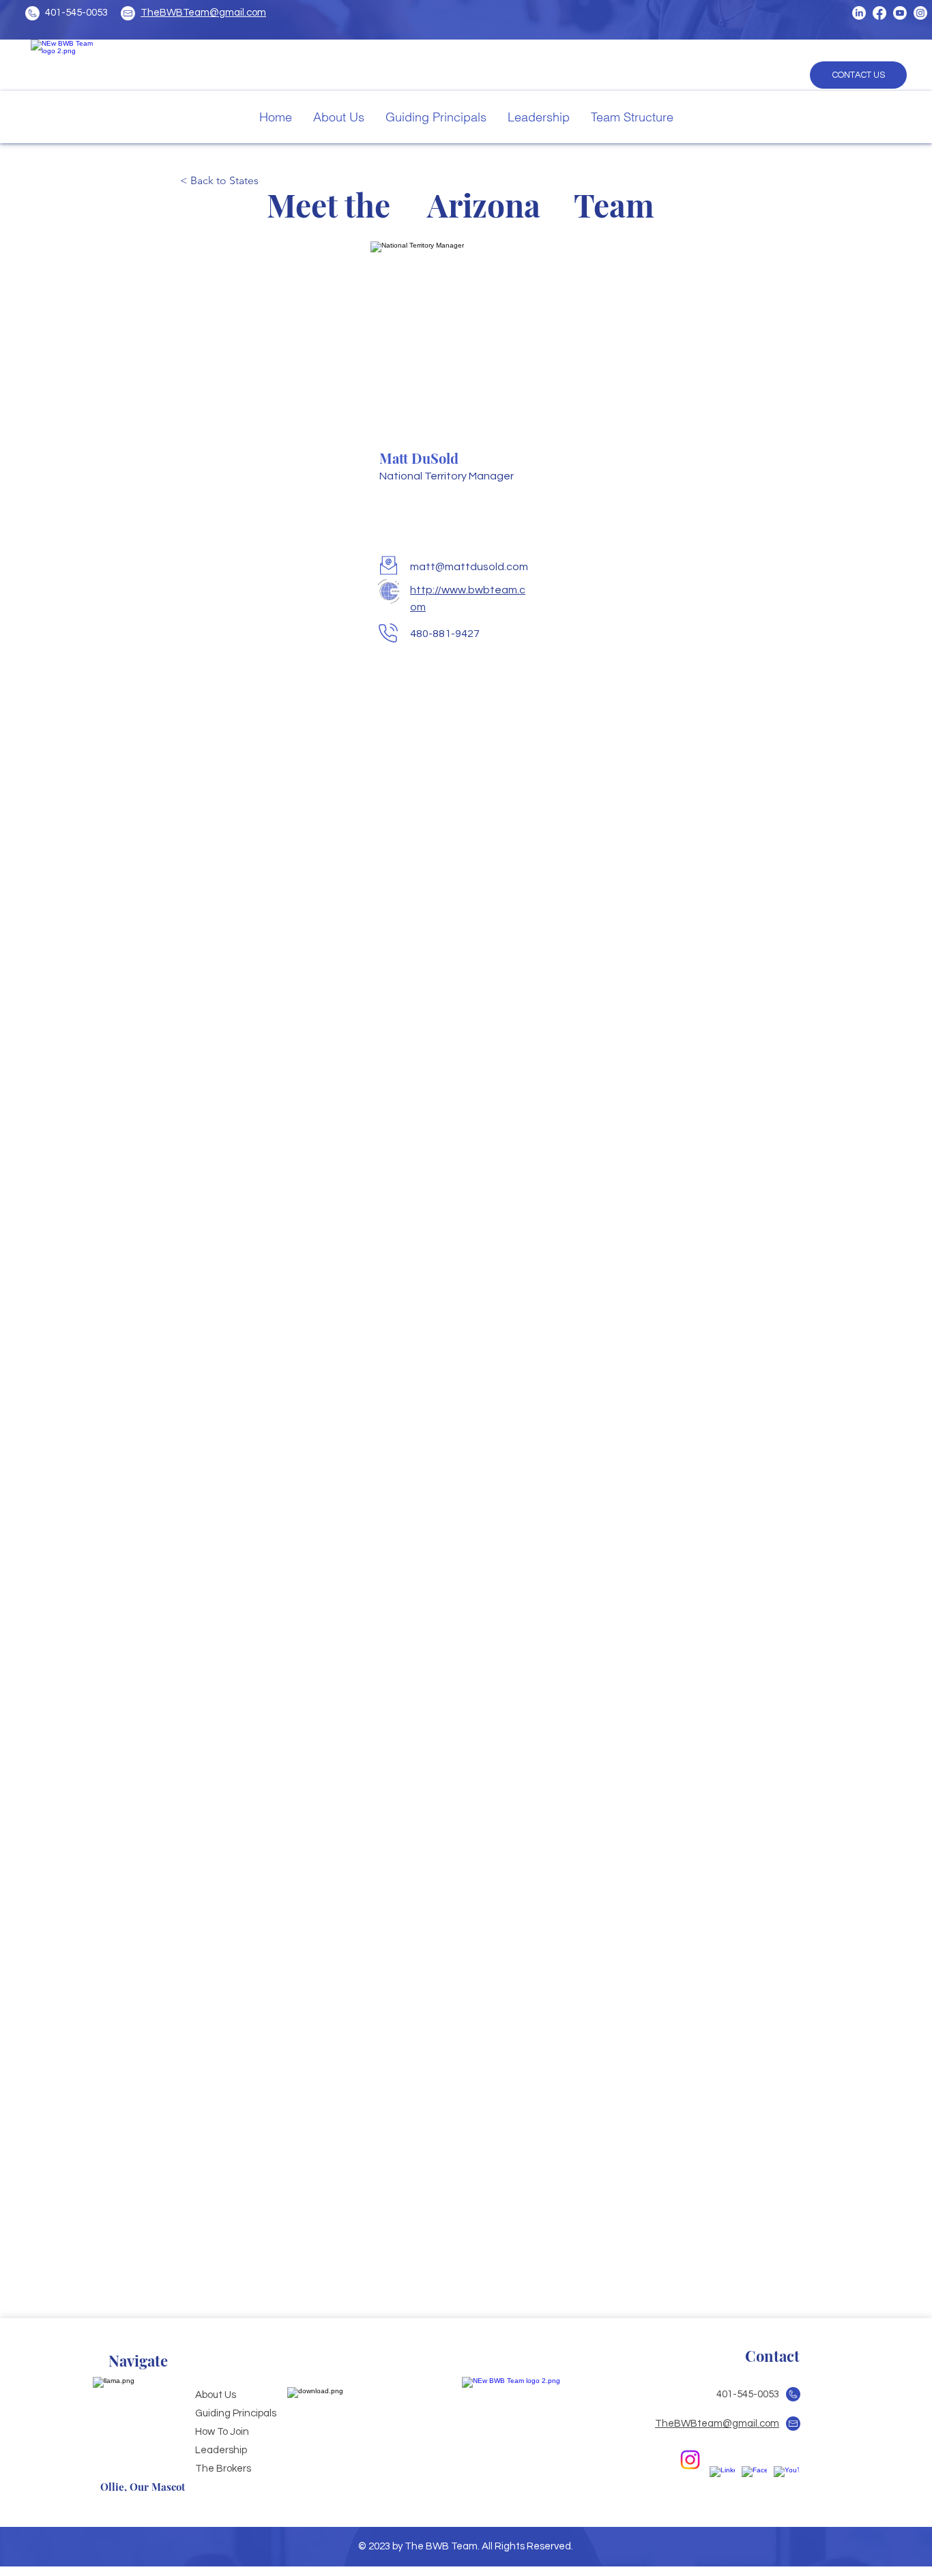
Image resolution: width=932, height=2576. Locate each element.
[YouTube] (900, 13)
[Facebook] (879, 13)
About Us (216, 2395)
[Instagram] (920, 13)
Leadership (221, 2450)
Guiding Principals (236, 2413)
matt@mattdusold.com (469, 567)
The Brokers (223, 2469)
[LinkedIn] (859, 13)
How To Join (222, 2432)
